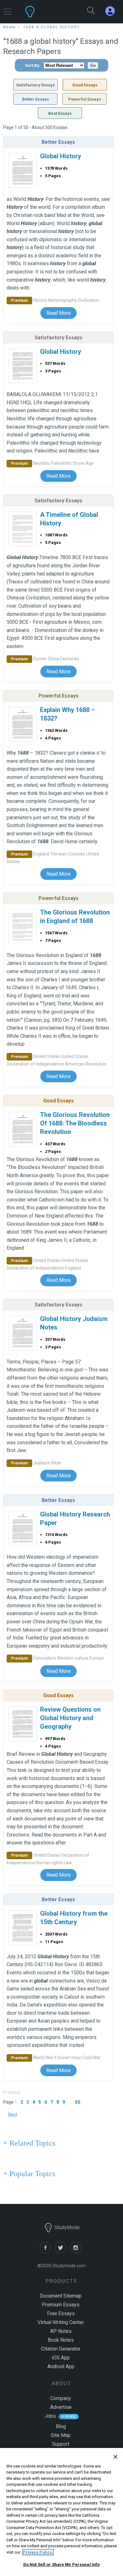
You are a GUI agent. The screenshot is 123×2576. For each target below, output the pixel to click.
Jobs (50, 2416)
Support (61, 2444)
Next (13, 2114)
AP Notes (61, 2331)
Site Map (61, 2435)
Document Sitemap (61, 2296)
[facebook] (47, 2252)
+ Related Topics (29, 2143)
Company (61, 2398)
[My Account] (113, 11)
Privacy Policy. (38, 2552)
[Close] (115, 2457)
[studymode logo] (46, 12)
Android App (61, 2366)
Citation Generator (61, 2349)
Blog (61, 2426)
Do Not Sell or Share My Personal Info (62, 2564)
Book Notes (61, 2340)
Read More (59, 313)
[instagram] (77, 2252)
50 (78, 2102)
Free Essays (61, 2313)
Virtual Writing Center (61, 2322)
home (9, 27)
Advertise (61, 2407)
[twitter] (62, 2252)
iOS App (61, 2358)
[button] (7, 9)
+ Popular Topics (29, 2174)
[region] (61, 2512)
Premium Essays (61, 2305)
